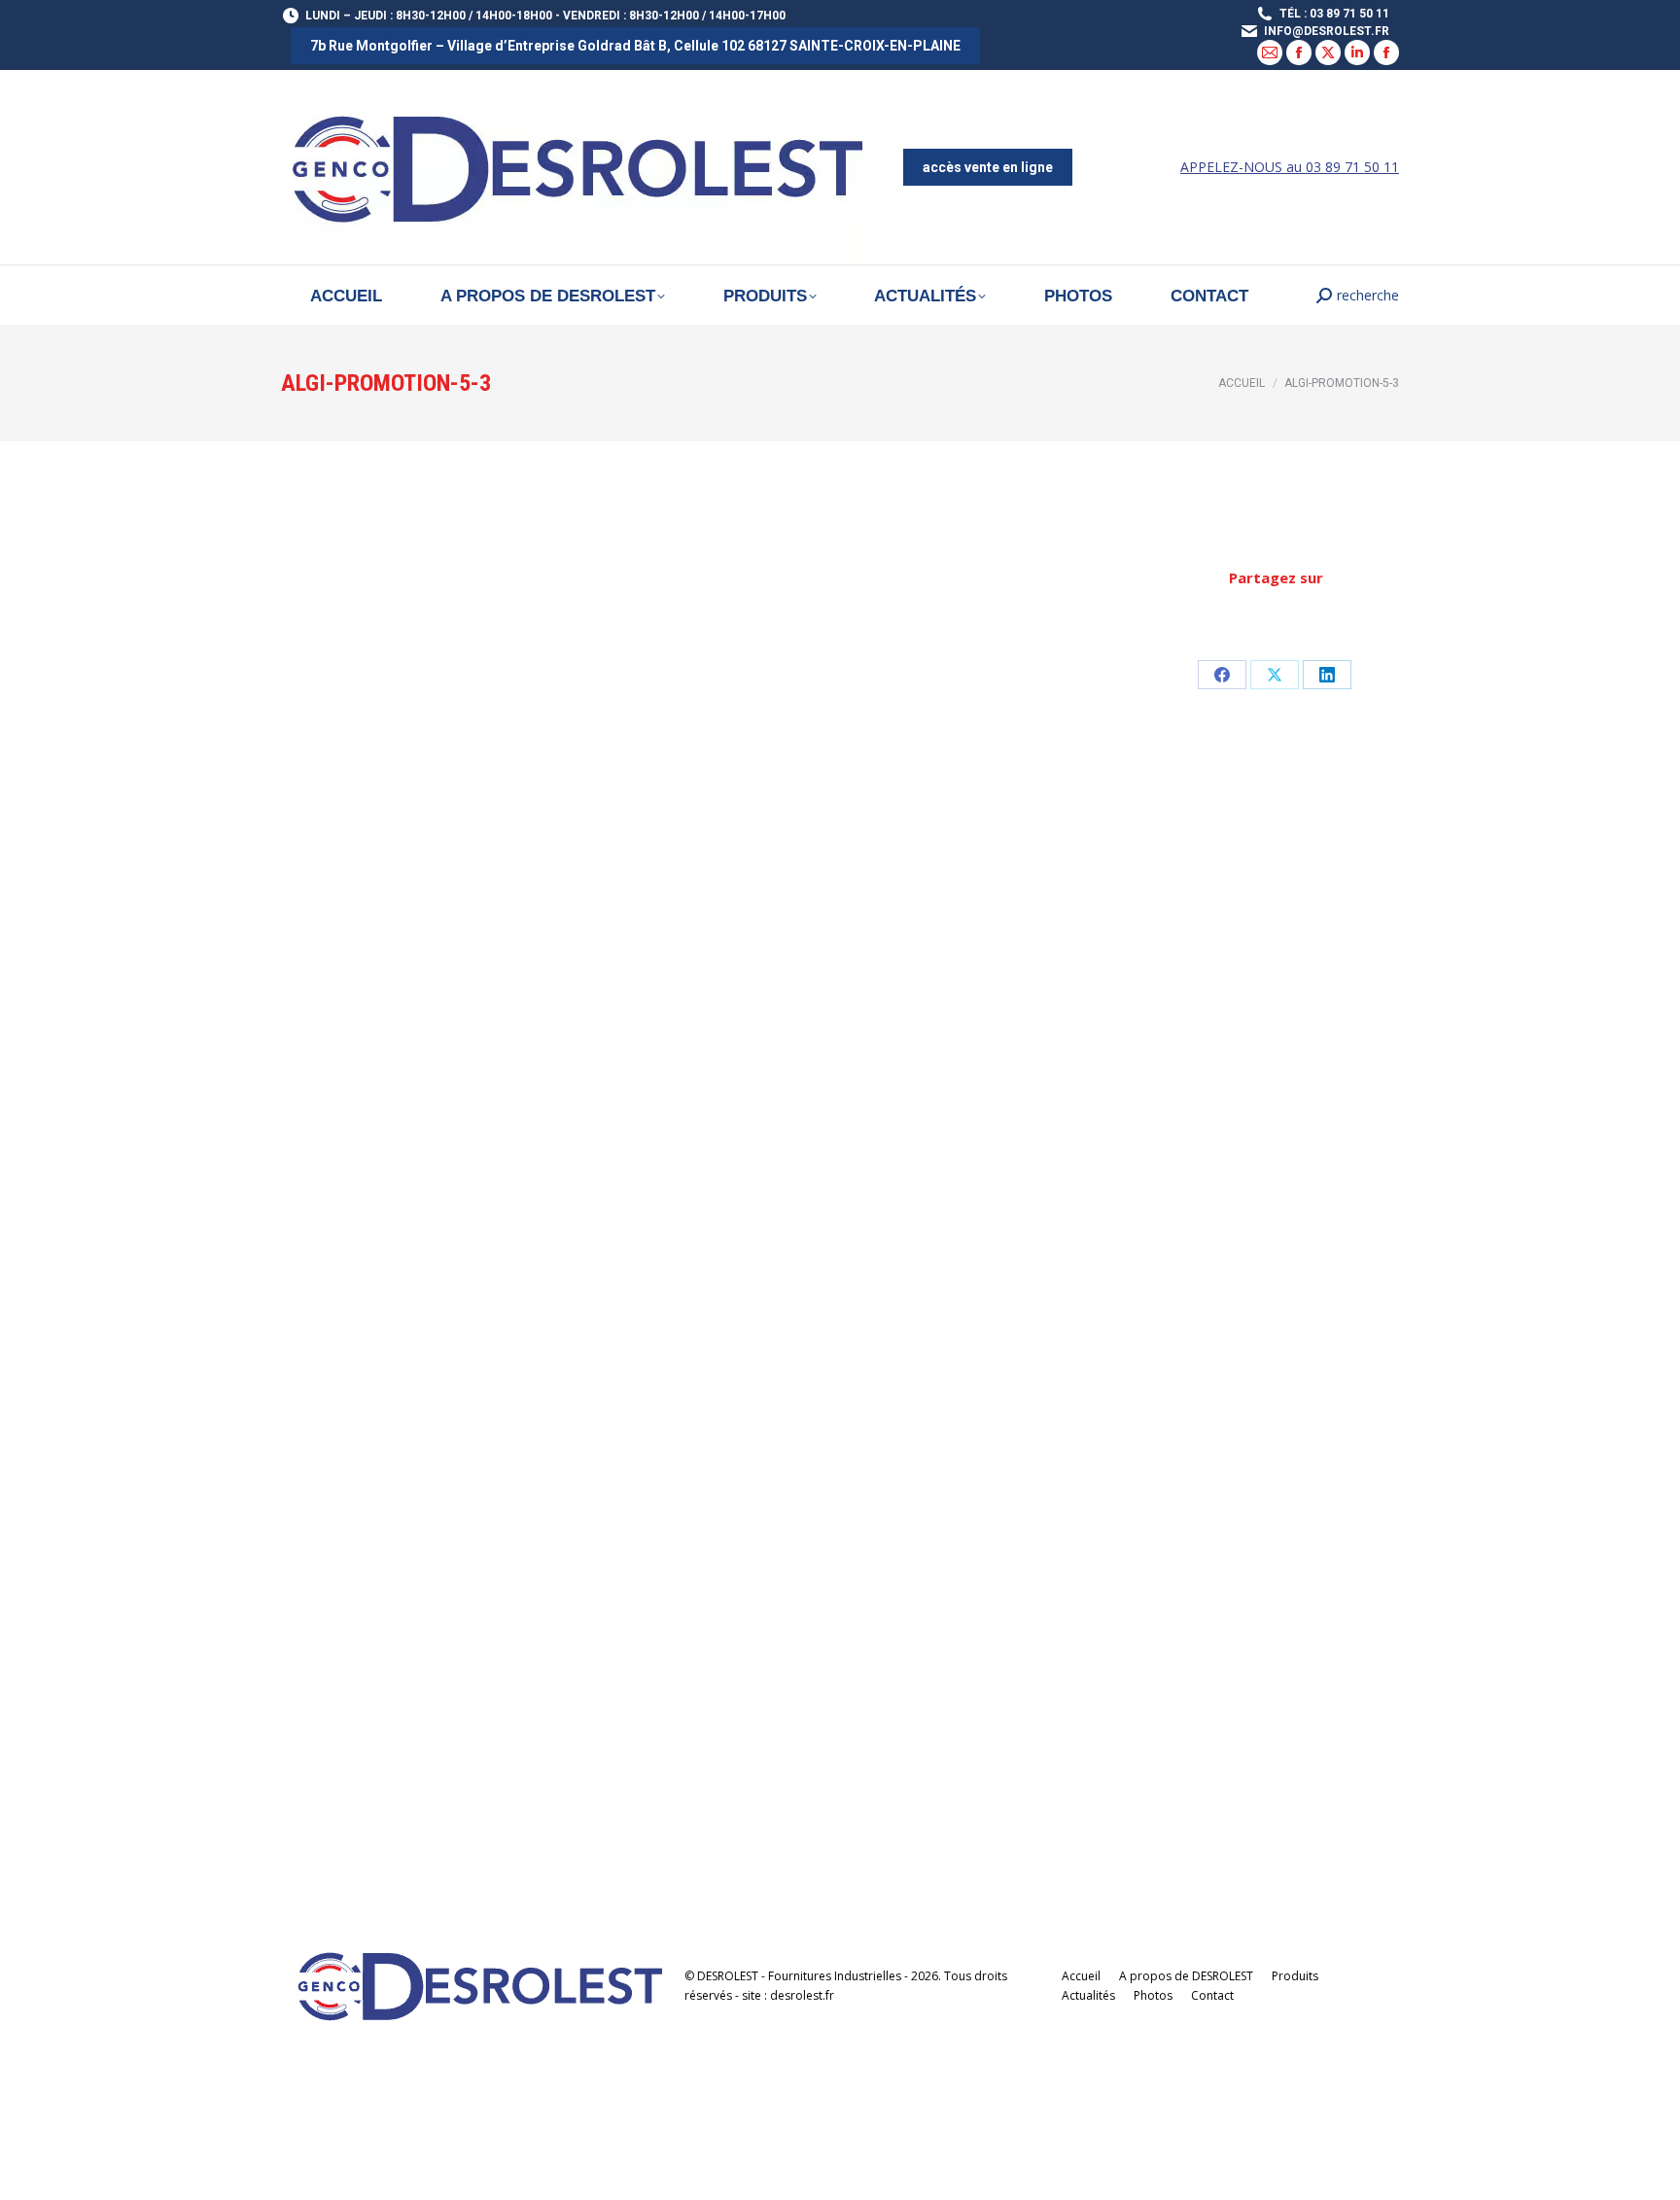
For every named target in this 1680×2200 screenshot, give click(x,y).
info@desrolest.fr (1327, 31)
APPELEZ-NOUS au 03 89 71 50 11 (1290, 167)
